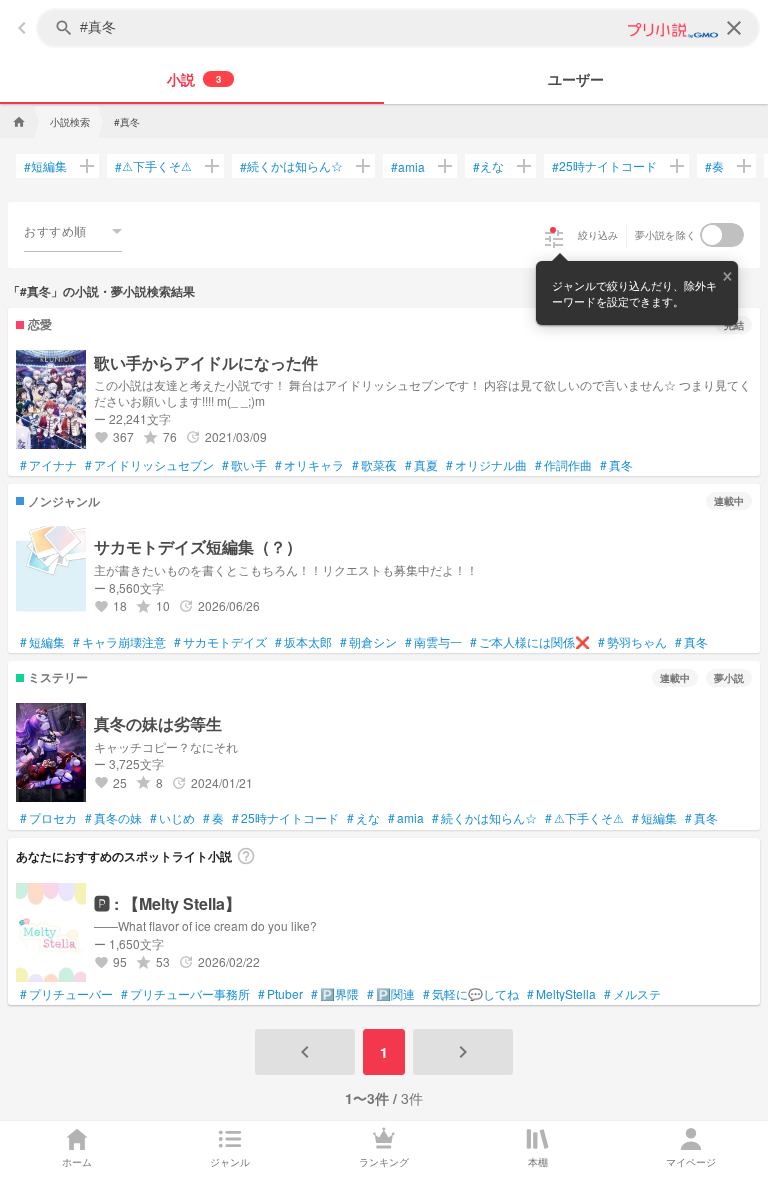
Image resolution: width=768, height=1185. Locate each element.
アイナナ (48, 465)
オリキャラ (309, 465)
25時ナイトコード (604, 166)
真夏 (421, 465)
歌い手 (244, 465)
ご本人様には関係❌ (530, 642)
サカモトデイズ (220, 642)
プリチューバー (66, 994)
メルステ (632, 994)
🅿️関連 (391, 994)
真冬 (616, 465)
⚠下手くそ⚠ (153, 166)
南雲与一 (433, 642)
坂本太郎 (303, 642)
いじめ (172, 818)
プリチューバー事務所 (185, 994)
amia (408, 166)
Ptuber (280, 994)
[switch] (722, 235)
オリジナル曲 (486, 465)
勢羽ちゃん (632, 642)
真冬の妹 (113, 818)
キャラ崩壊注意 (119, 642)
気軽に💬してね (471, 994)
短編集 (45, 166)
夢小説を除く (666, 235)
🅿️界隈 (335, 994)
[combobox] (73, 231)
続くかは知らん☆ (291, 166)
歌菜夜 (374, 465)
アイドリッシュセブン (149, 465)
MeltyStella (561, 994)
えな (488, 166)
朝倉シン (368, 642)
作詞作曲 (563, 465)
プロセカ (48, 818)
